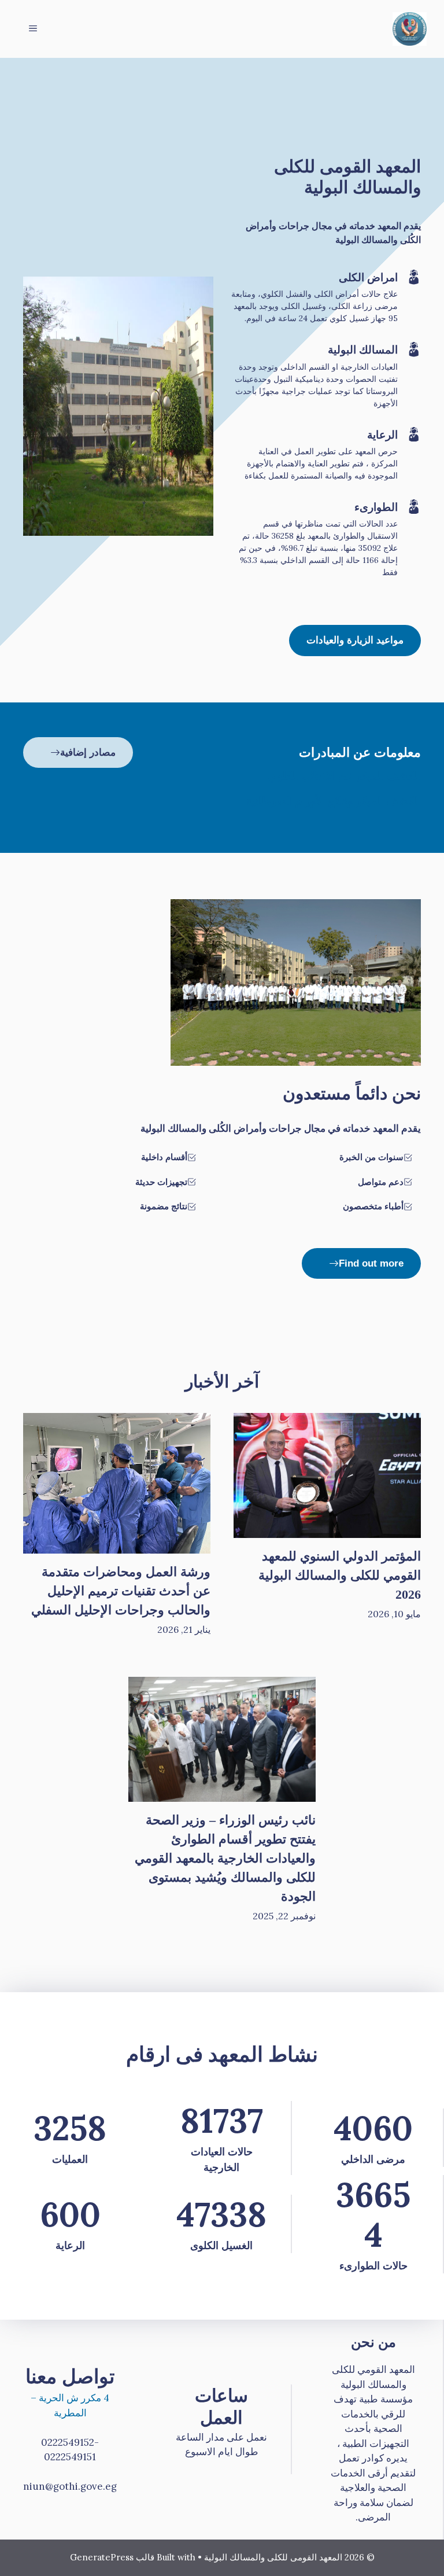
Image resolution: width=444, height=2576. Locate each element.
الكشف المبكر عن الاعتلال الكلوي (345, 776)
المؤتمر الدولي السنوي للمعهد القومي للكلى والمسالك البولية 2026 (340, 1575)
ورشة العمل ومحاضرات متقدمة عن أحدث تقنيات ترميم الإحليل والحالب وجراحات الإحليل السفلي (121, 1591)
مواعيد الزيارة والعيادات (355, 640)
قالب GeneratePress (112, 2557)
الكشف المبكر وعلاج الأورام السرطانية (334, 801)
